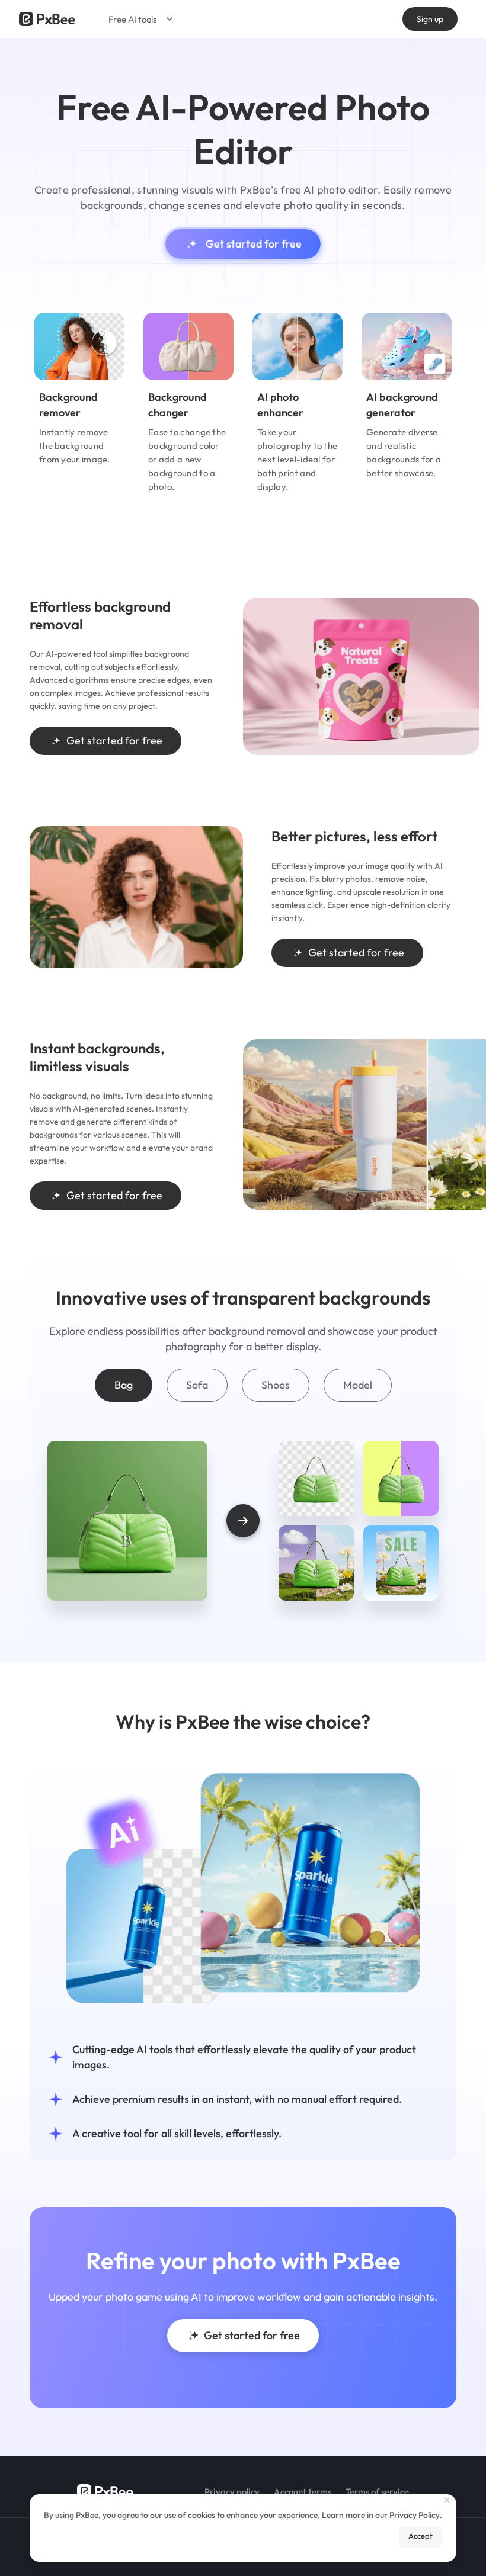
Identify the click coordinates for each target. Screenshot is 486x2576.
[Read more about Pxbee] (47, 19)
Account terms (303, 2492)
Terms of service (377, 2492)
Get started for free (254, 244)
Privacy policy (232, 2492)
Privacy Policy (415, 2515)
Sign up (430, 19)
